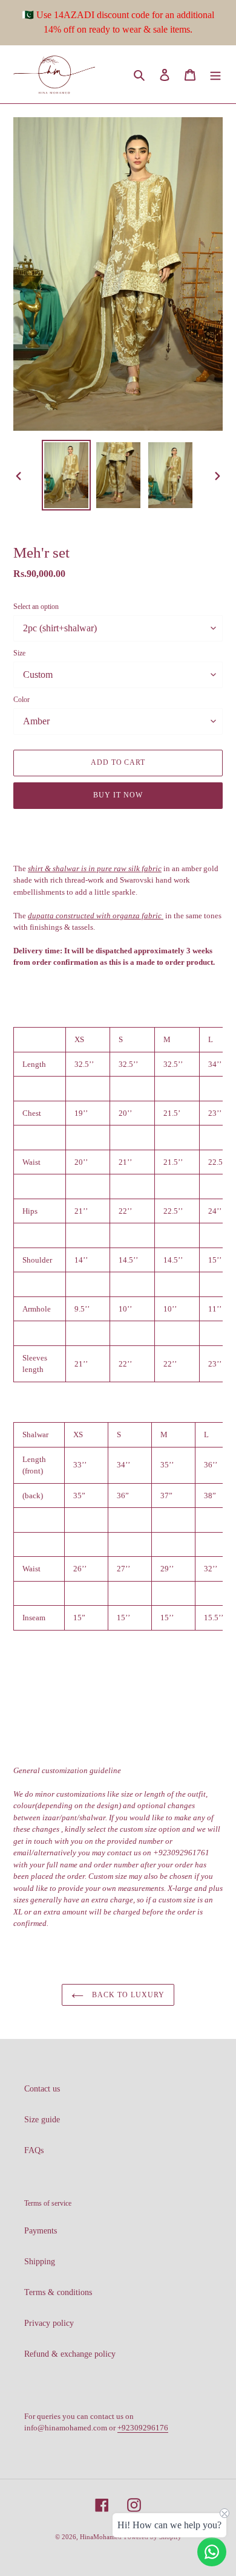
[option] (67, 475)
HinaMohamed (101, 2537)
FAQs (34, 2150)
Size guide (42, 2120)
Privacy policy (49, 2323)
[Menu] (215, 74)
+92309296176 (143, 2428)
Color (21, 700)
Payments (41, 2231)
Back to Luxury (127, 1995)
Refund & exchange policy (70, 2354)
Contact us (42, 2089)
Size (19, 653)
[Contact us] (212, 2552)
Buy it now (118, 795)
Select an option (36, 607)
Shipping (40, 2262)
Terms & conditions (58, 2292)
